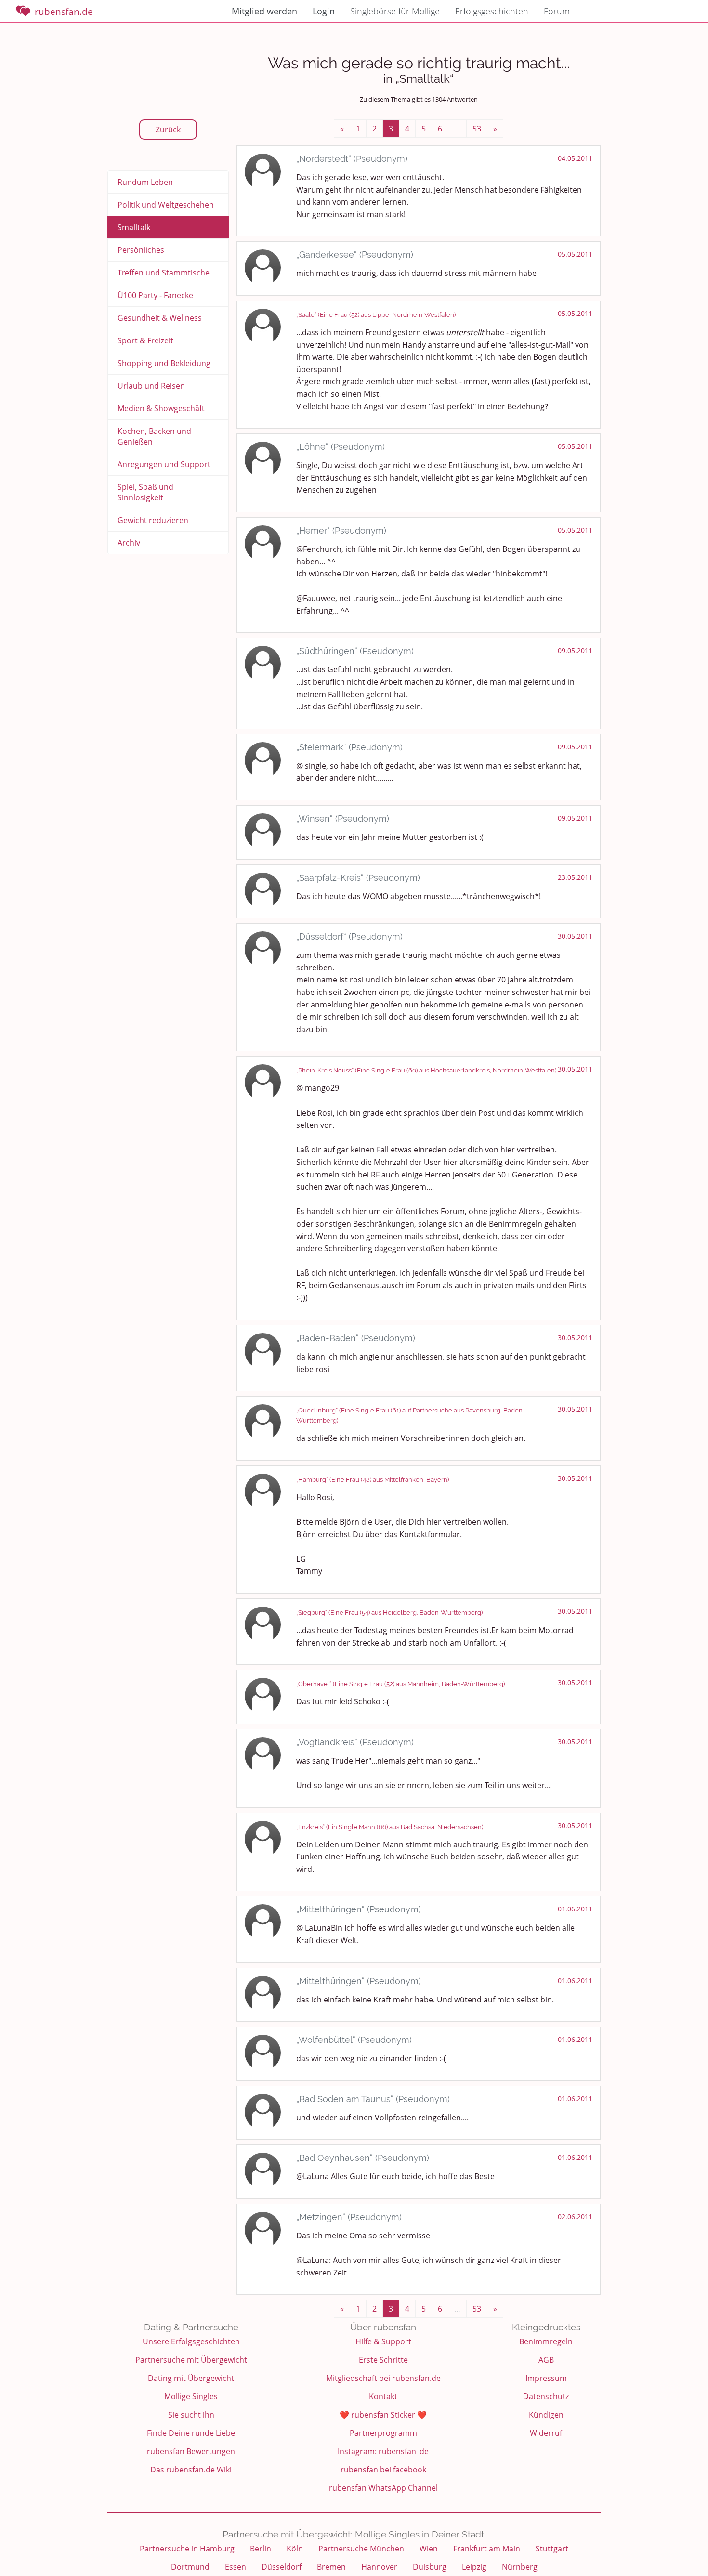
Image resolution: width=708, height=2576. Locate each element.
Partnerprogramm (383, 2433)
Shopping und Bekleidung (164, 363)
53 (477, 129)
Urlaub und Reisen (151, 386)
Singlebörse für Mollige (395, 11)
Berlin (261, 2549)
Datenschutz (546, 2396)
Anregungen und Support (164, 464)
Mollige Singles (191, 2396)
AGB (546, 2360)
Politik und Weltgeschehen (166, 205)
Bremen (331, 2567)
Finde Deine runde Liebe (191, 2433)
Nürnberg (520, 2567)
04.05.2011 (575, 158)
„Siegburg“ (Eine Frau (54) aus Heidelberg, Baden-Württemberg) (389, 1613)
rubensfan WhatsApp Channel (383, 2488)
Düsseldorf (282, 2567)
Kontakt (383, 2396)
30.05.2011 (575, 936)
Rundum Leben (145, 182)
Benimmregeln (546, 2341)
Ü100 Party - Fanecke (155, 295)
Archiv (129, 543)
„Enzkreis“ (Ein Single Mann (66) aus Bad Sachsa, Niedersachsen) (390, 1827)
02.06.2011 (575, 2216)
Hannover (379, 2567)
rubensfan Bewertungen (191, 2451)
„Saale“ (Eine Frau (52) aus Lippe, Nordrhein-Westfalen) (376, 315)
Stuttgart (552, 2549)
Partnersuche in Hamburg (187, 2549)
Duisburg (430, 2567)
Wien (429, 2549)
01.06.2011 (575, 1909)
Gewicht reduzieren (153, 520)
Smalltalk (134, 227)
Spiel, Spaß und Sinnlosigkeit (145, 492)
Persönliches (141, 250)
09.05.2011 (575, 650)
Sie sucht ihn (191, 2415)
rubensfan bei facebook (383, 2470)
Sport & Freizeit (145, 340)
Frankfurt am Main (487, 2549)
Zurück (168, 130)
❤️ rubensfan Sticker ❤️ (383, 2415)
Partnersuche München (361, 2549)
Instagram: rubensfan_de (383, 2451)
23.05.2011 (575, 877)
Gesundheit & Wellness (160, 318)
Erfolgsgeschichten (492, 11)
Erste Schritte (383, 2360)
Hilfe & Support (383, 2341)
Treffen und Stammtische (164, 273)
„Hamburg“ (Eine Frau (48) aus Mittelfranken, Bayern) (373, 1480)
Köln (295, 2549)
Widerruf (546, 2433)
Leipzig (474, 2567)
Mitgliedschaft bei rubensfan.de (383, 2378)
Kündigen (546, 2415)
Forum (557, 11)
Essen (236, 2567)
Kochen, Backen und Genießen (154, 436)
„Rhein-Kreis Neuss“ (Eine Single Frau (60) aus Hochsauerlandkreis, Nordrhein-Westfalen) (426, 1070)
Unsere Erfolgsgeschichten (191, 2341)
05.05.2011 (575, 254)
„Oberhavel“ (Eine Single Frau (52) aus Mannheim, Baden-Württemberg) (400, 1684)
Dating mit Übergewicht (191, 2378)
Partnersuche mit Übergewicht (191, 2360)
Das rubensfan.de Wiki (191, 2470)
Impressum (546, 2378)
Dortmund (190, 2567)
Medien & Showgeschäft (161, 408)
